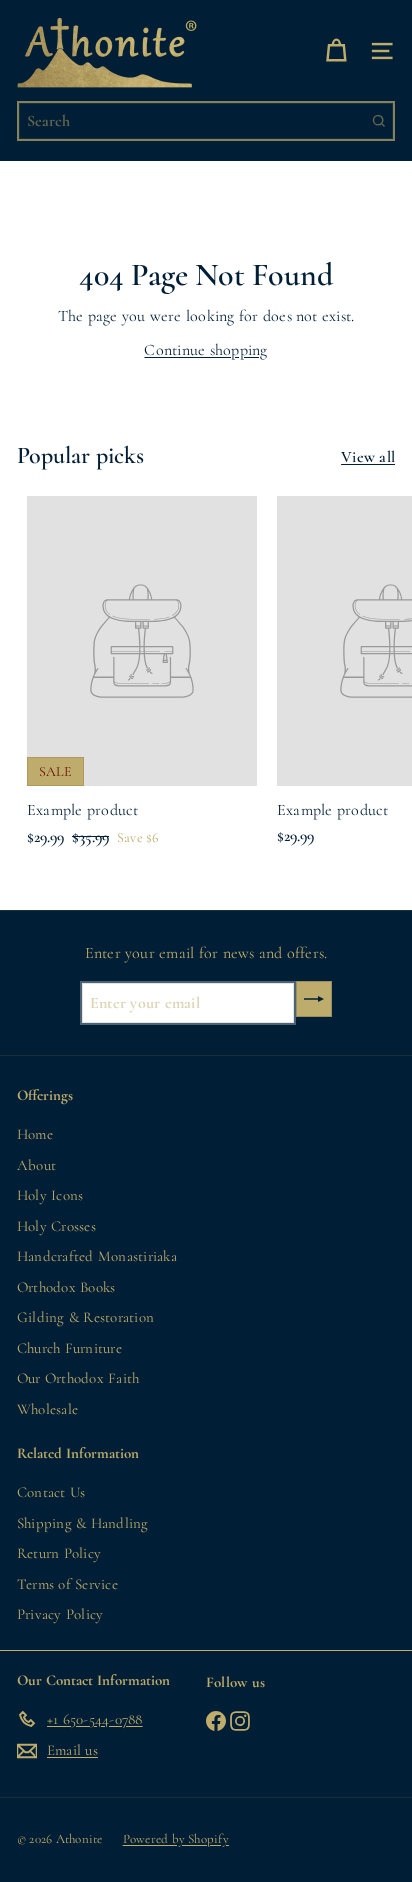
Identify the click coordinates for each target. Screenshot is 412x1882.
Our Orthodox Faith (78, 1378)
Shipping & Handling (83, 1523)
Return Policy (59, 1553)
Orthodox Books (66, 1287)
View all (368, 457)
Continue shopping (205, 350)
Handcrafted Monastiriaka (97, 1256)
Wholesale (47, 1409)
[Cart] (336, 50)
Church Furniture (69, 1348)
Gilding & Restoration (85, 1317)
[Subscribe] (314, 999)
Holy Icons (50, 1195)
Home (35, 1134)
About (36, 1165)
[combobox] (206, 121)
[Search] (379, 121)
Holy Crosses (56, 1226)
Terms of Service (67, 1584)
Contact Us (51, 1492)
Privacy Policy (60, 1614)
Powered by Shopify (176, 1839)
